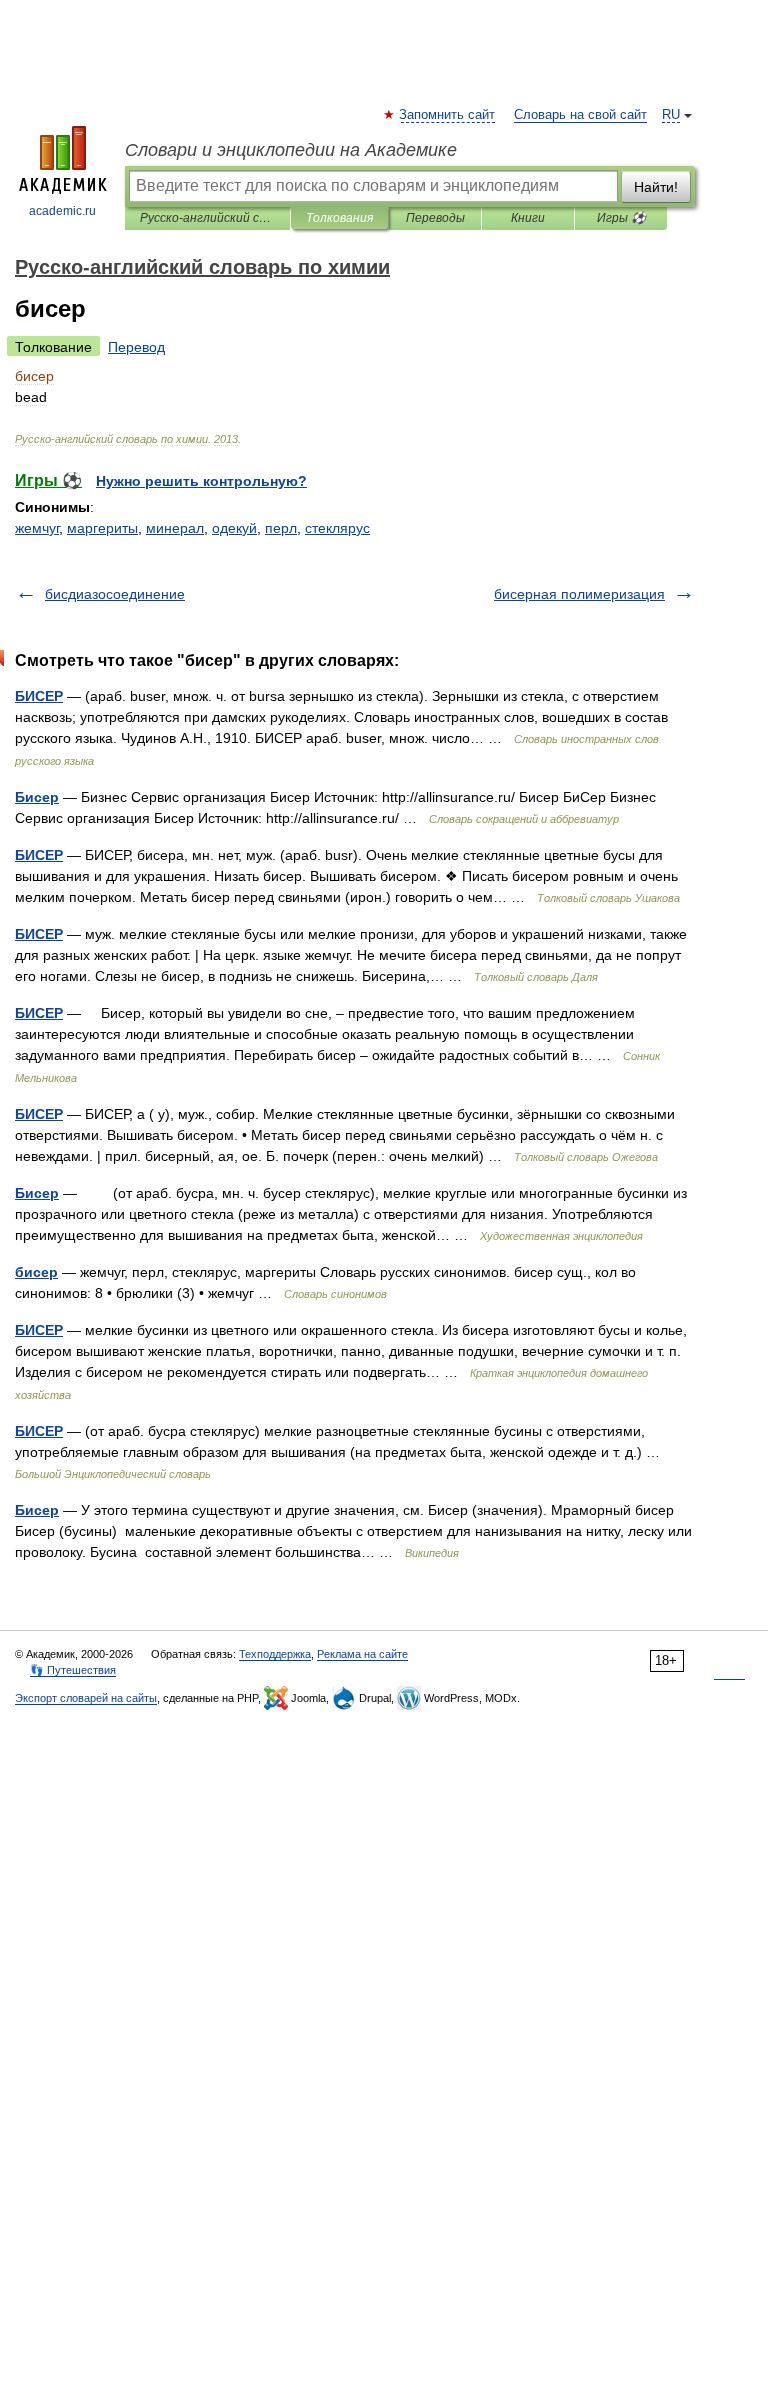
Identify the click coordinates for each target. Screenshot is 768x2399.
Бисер (37, 797)
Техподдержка (275, 1654)
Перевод (136, 347)
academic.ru (62, 211)
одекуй (234, 528)
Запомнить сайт (448, 115)
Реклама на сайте (362, 1654)
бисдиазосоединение (115, 594)
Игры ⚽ (621, 218)
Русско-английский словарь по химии (207, 218)
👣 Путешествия (73, 1670)
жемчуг (37, 528)
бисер (36, 1272)
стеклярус (337, 528)
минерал (175, 528)
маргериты (102, 528)
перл (281, 528)
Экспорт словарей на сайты (86, 1698)
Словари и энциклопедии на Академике (291, 150)
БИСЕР (39, 696)
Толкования (339, 218)
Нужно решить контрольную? (201, 481)
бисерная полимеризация (579, 594)
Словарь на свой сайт (580, 115)
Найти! (656, 187)
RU (671, 115)
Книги (528, 218)
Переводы (435, 218)
